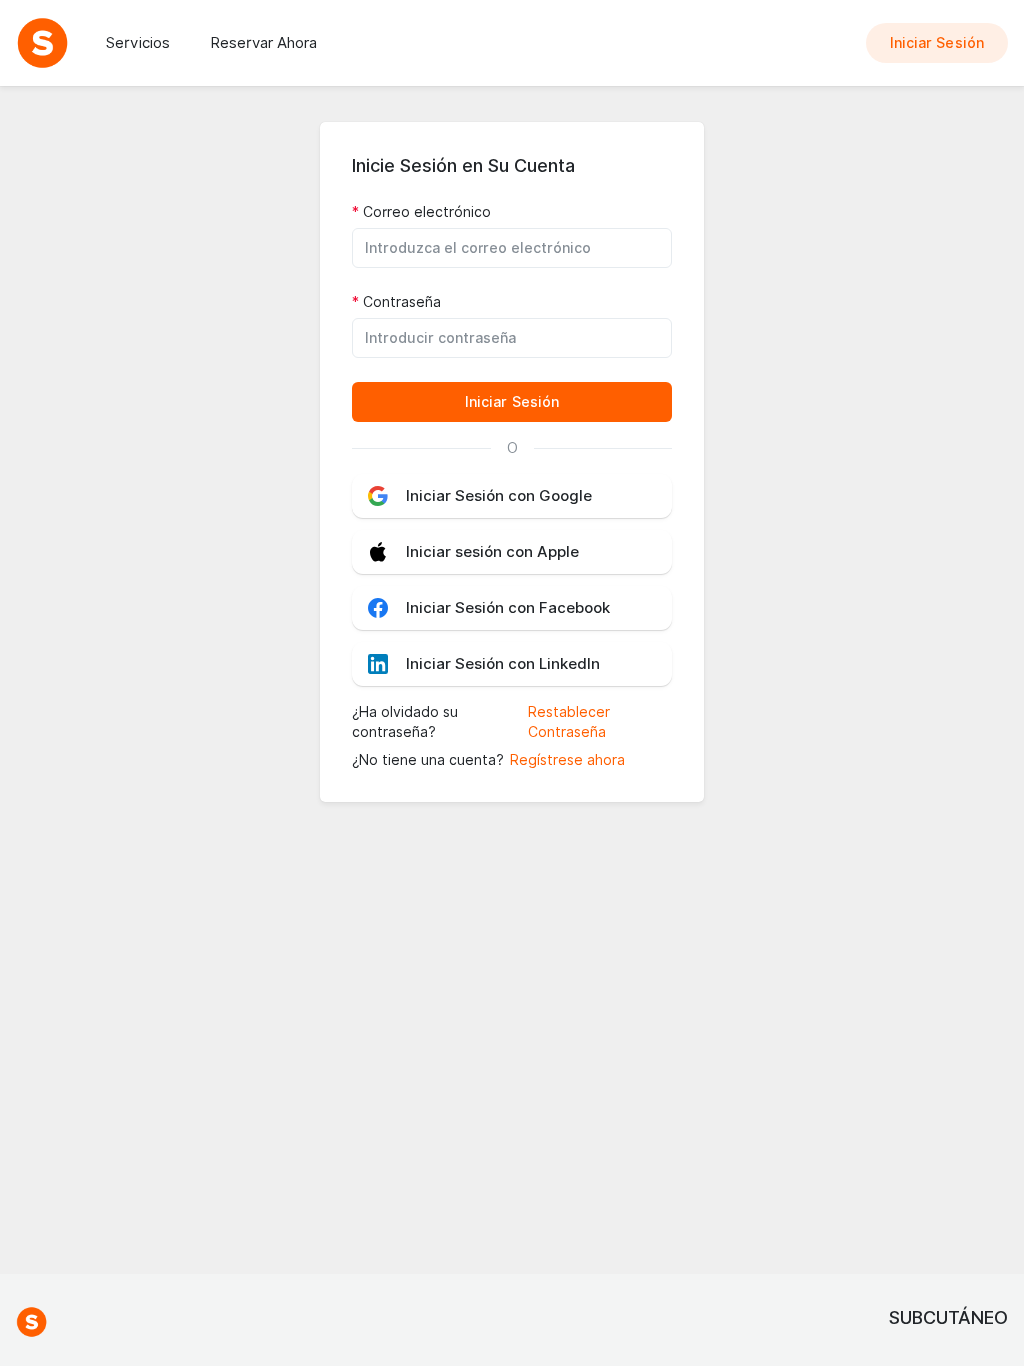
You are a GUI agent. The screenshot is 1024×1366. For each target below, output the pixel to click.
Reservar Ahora (263, 43)
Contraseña (402, 302)
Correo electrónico (427, 212)
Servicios (138, 43)
